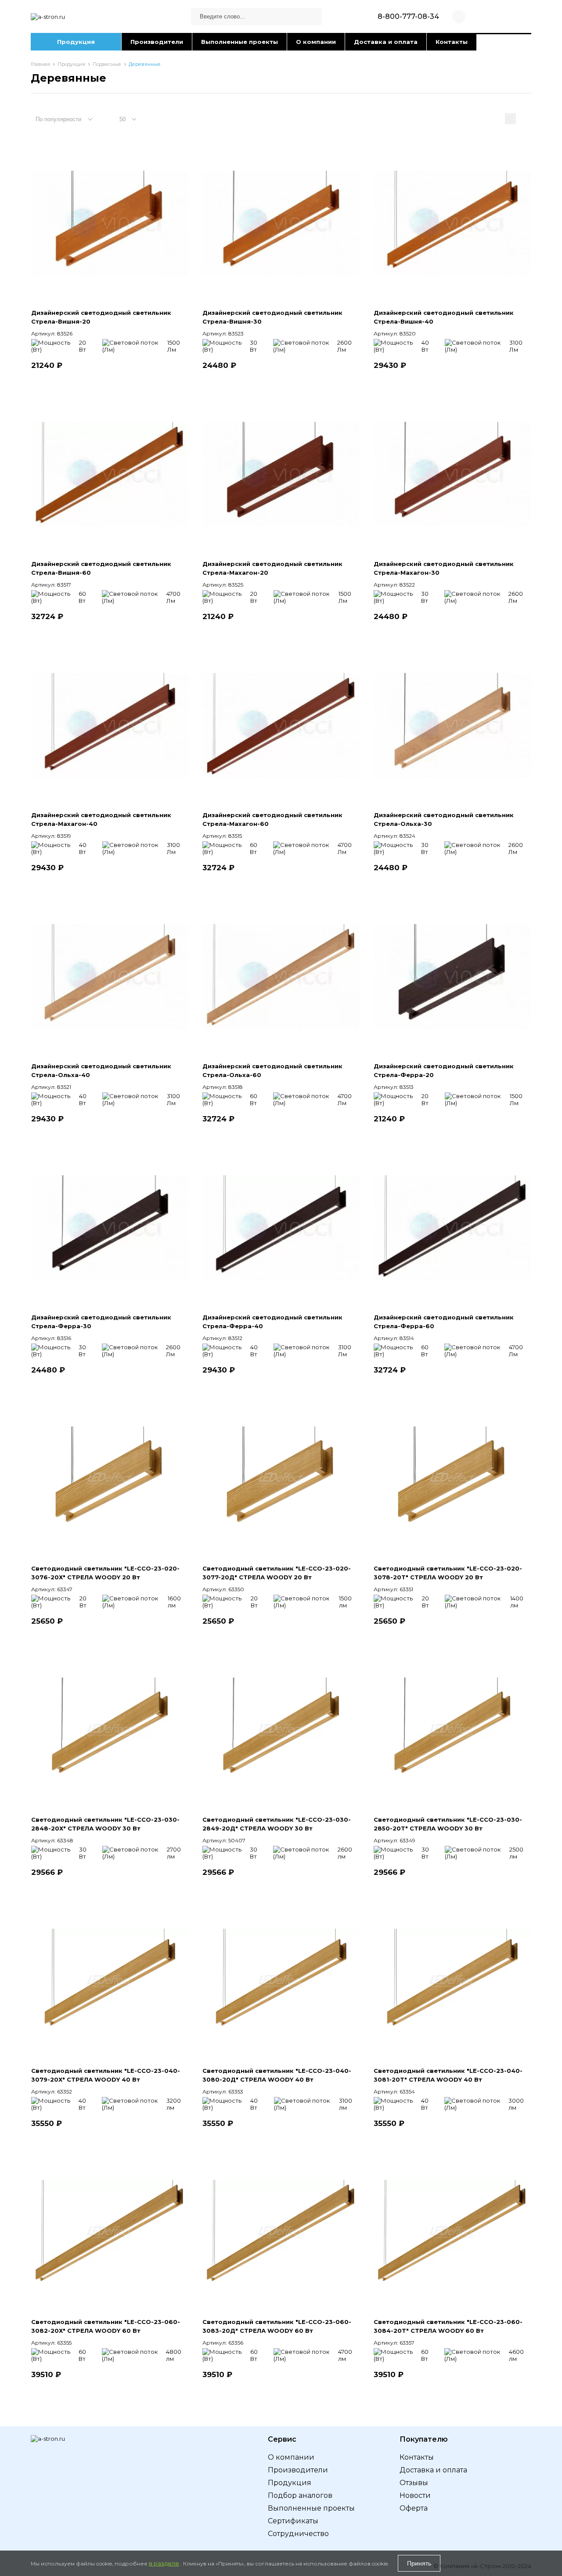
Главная (40, 64)
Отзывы (414, 2483)
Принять (419, 2563)
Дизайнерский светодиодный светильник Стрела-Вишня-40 (444, 317)
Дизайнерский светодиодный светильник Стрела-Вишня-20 (101, 317)
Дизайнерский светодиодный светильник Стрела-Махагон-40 (101, 819)
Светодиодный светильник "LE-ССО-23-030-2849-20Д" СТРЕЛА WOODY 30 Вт (277, 1824)
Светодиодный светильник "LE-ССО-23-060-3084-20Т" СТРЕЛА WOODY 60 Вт (448, 2326)
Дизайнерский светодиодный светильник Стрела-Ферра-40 (272, 1322)
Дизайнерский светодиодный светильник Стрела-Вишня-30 (272, 317)
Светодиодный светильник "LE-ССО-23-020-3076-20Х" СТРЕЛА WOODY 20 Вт (105, 1573)
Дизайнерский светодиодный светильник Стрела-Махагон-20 (272, 568)
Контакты (452, 42)
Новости (415, 2495)
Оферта (414, 2508)
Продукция (76, 42)
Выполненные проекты (240, 42)
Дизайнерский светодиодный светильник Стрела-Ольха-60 (272, 1070)
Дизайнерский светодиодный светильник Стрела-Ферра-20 (444, 1070)
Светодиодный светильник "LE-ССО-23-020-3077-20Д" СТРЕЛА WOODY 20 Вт (277, 1573)
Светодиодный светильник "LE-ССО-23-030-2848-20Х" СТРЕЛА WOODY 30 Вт (105, 1824)
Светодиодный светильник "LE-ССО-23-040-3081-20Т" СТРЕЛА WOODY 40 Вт (448, 2075)
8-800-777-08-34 (408, 16)
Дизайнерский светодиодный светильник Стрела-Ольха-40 (101, 1070)
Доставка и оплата (386, 42)
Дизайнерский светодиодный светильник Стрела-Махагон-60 (272, 819)
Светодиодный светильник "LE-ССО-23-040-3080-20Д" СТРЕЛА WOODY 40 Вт (277, 2075)
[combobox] (68, 119)
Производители (157, 42)
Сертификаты (293, 2521)
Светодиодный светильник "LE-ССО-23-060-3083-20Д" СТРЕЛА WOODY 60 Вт (277, 2326)
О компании (316, 42)
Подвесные (107, 64)
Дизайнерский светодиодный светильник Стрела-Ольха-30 (444, 819)
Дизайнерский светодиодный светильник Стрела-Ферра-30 (101, 1322)
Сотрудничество (298, 2534)
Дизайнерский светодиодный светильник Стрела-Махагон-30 (444, 568)
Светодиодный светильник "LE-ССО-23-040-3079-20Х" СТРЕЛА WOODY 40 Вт (106, 2075)
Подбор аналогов (300, 2495)
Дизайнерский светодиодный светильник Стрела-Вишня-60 (101, 568)
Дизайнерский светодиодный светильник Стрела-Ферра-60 (444, 1322)
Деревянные (145, 64)
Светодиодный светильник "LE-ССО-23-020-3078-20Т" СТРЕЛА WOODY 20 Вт (448, 1573)
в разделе (164, 2563)
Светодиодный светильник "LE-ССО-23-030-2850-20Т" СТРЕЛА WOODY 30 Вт (448, 1824)
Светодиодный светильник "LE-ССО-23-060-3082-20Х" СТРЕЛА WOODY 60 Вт (106, 2326)
